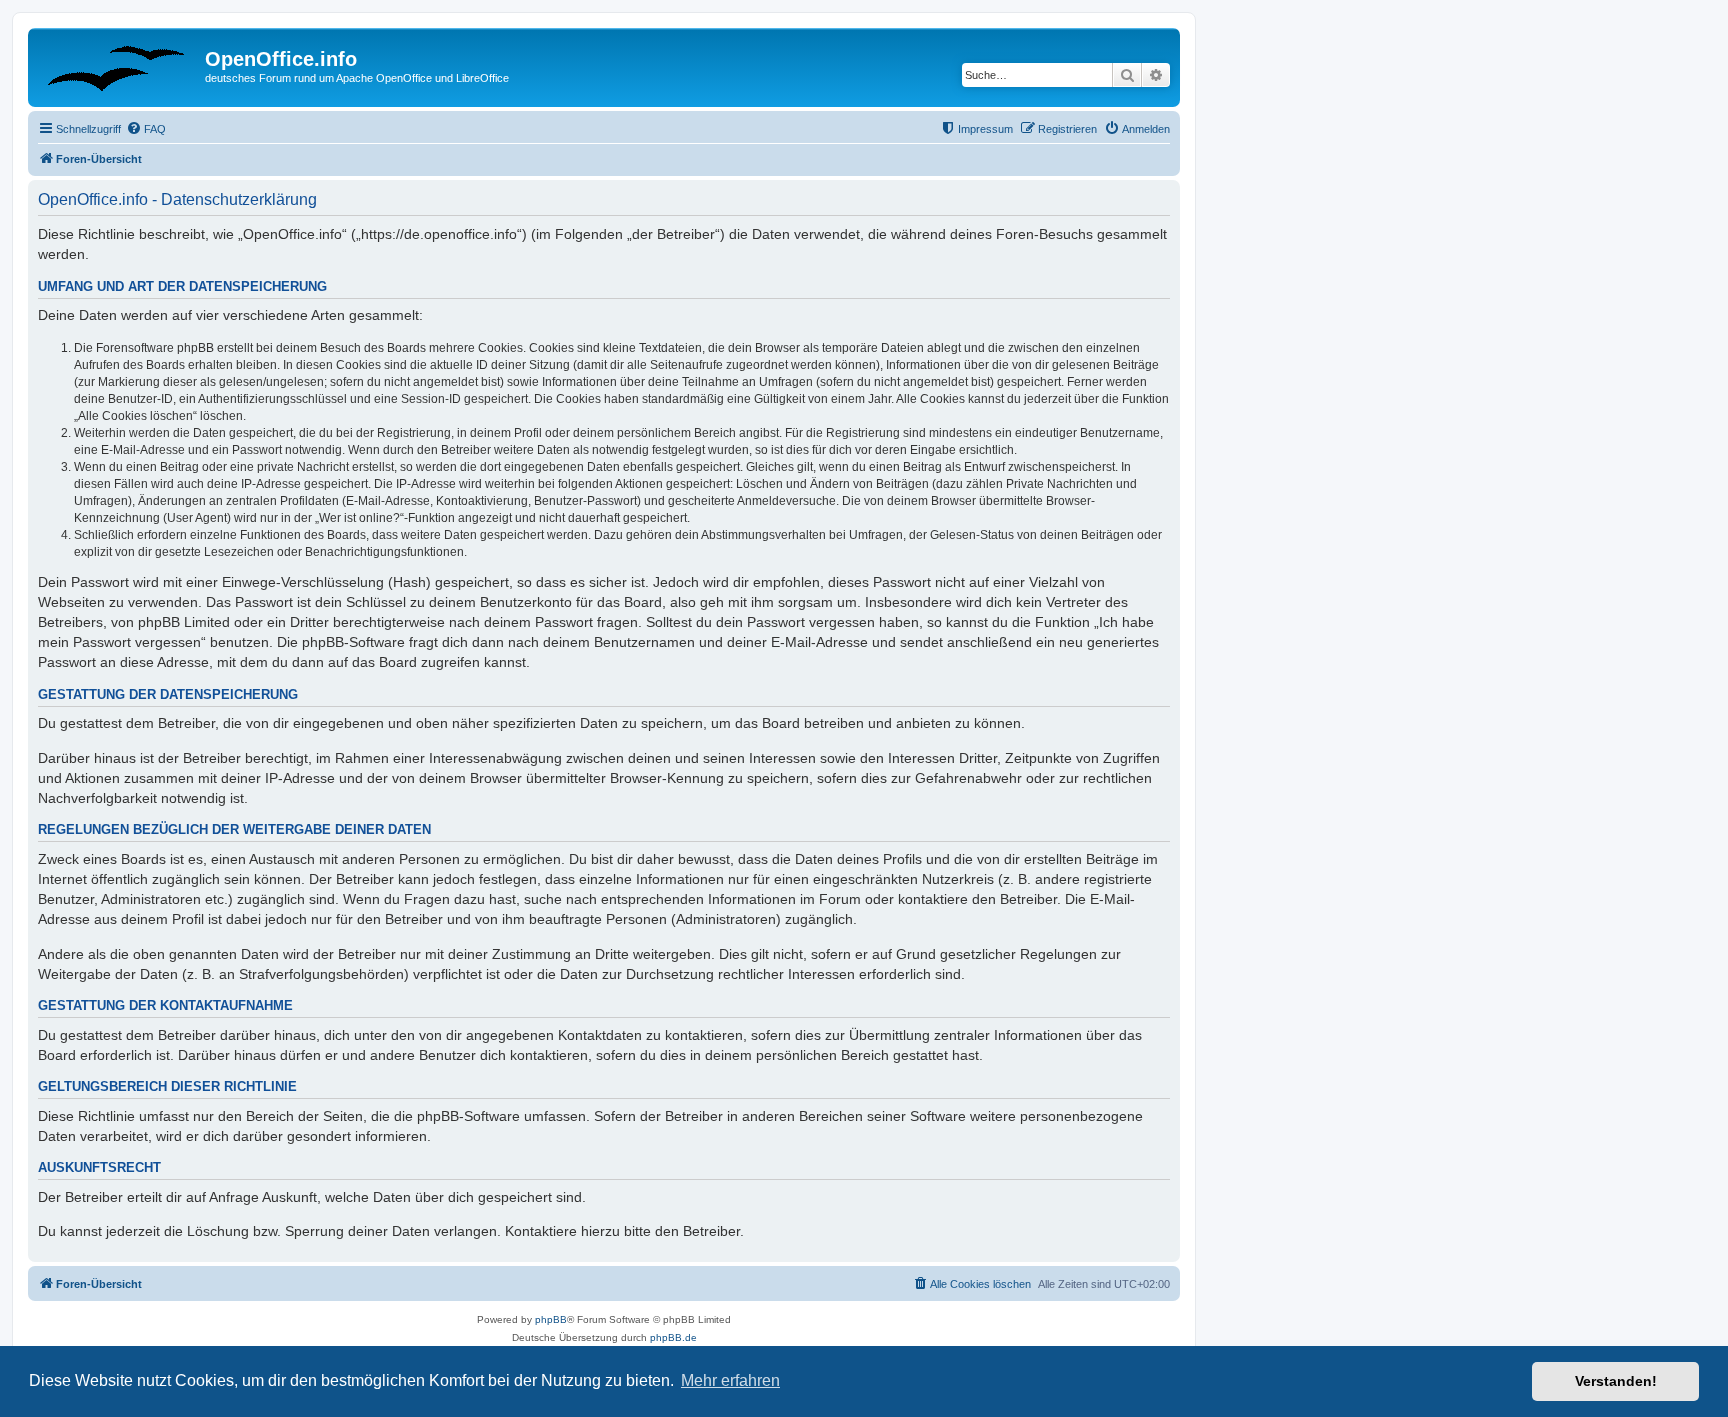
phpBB (551, 1319)
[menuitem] (146, 129)
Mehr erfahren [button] (730, 1380)
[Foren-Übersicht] (119, 65)
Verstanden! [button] (1616, 1381)
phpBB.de (673, 1337)
